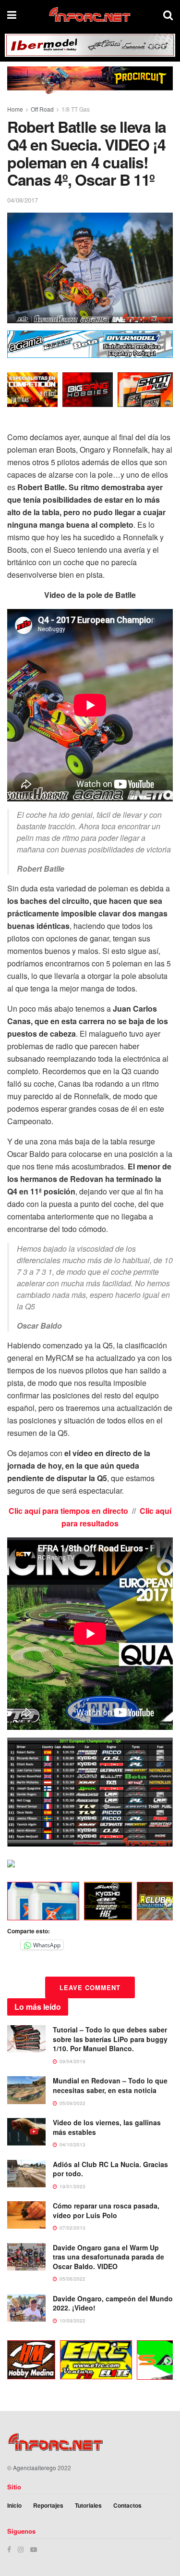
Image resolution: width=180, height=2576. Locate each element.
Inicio (14, 2505)
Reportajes (48, 2505)
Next (168, 1903)
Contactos (127, 2505)
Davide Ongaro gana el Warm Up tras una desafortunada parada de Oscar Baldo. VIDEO (108, 2257)
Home (15, 109)
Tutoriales (88, 2505)
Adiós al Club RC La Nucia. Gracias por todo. (110, 2169)
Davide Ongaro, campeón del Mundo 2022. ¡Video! (113, 2303)
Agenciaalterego (35, 2468)
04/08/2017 (23, 200)
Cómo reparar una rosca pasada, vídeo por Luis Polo (106, 2210)
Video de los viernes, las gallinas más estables (107, 2127)
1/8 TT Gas (76, 109)
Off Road (42, 109)
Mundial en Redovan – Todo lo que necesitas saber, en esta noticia (110, 2085)
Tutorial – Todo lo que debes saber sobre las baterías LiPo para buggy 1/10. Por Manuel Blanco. (110, 2039)
